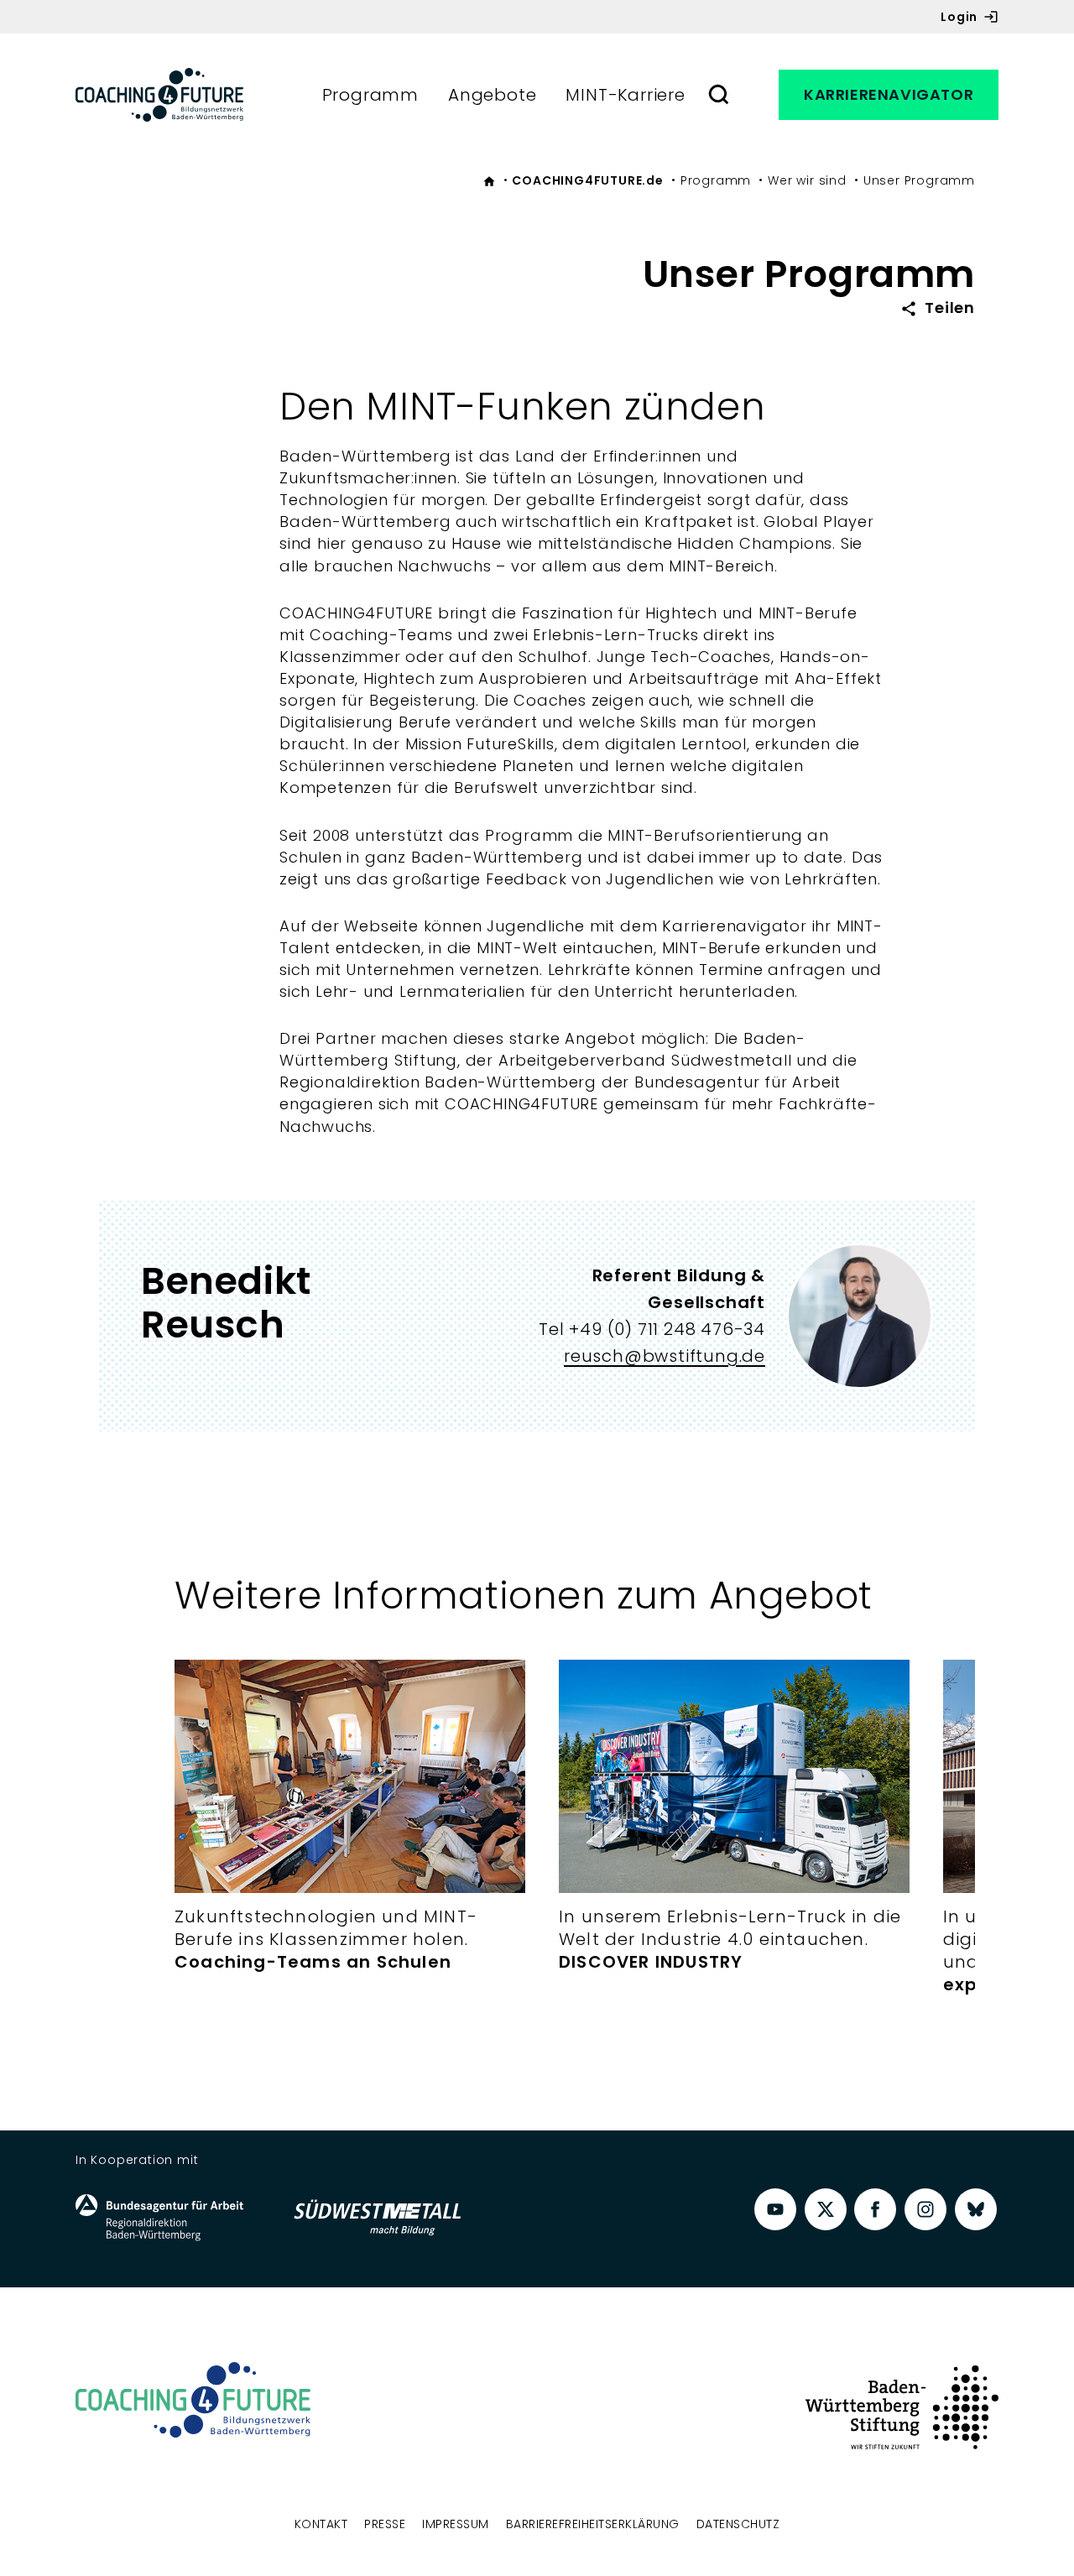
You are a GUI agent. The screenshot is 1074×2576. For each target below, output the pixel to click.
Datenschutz (738, 2524)
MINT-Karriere (625, 95)
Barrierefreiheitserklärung (593, 2524)
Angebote (492, 95)
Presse (385, 2524)
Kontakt (321, 2524)
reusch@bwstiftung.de (665, 1356)
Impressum (456, 2524)
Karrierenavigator (889, 94)
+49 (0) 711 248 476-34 (667, 1329)
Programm (370, 95)
